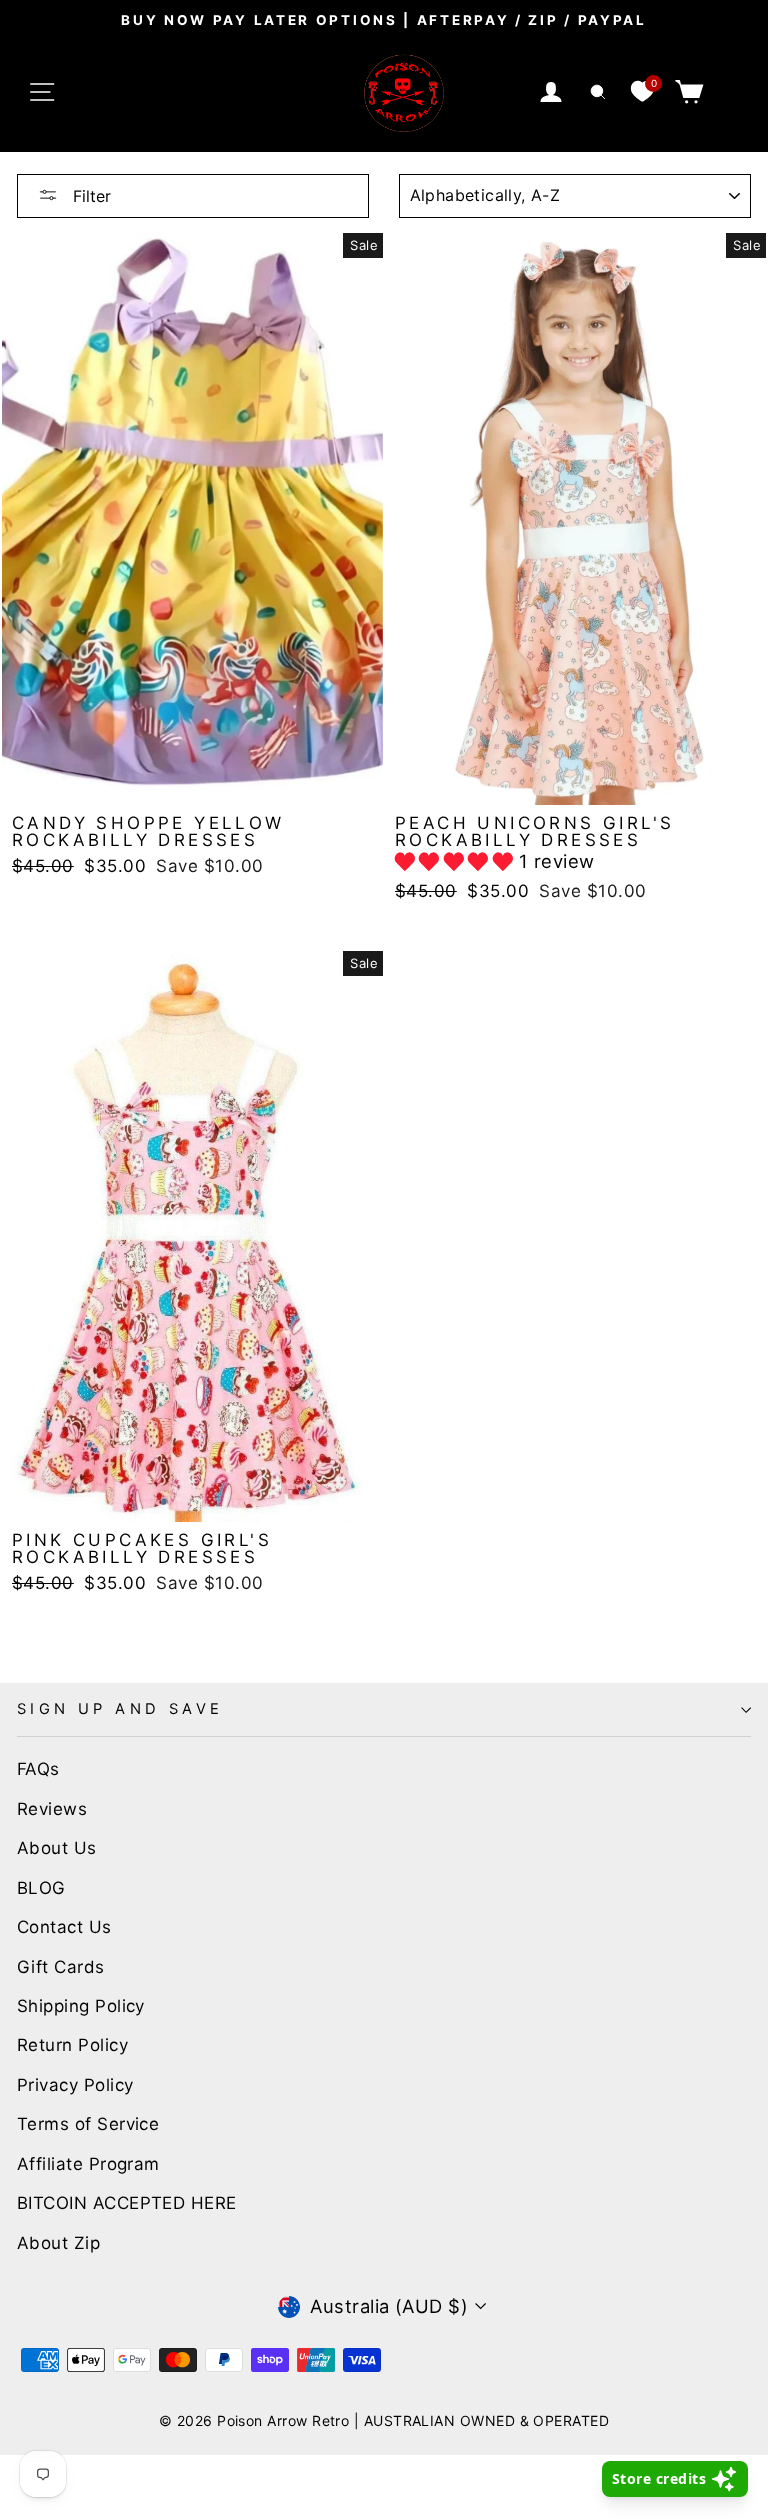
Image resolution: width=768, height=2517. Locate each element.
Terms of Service (88, 2124)
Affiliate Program (88, 2164)
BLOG (41, 1888)
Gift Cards (61, 1967)
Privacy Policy (75, 2085)
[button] (457, 861)
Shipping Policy (81, 2006)
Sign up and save (120, 1709)
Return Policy (72, 2045)
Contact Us (64, 1927)
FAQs (38, 1769)
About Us (57, 1848)
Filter (89, 196)
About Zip (58, 2243)
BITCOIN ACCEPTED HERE (127, 2203)
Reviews (52, 1809)
